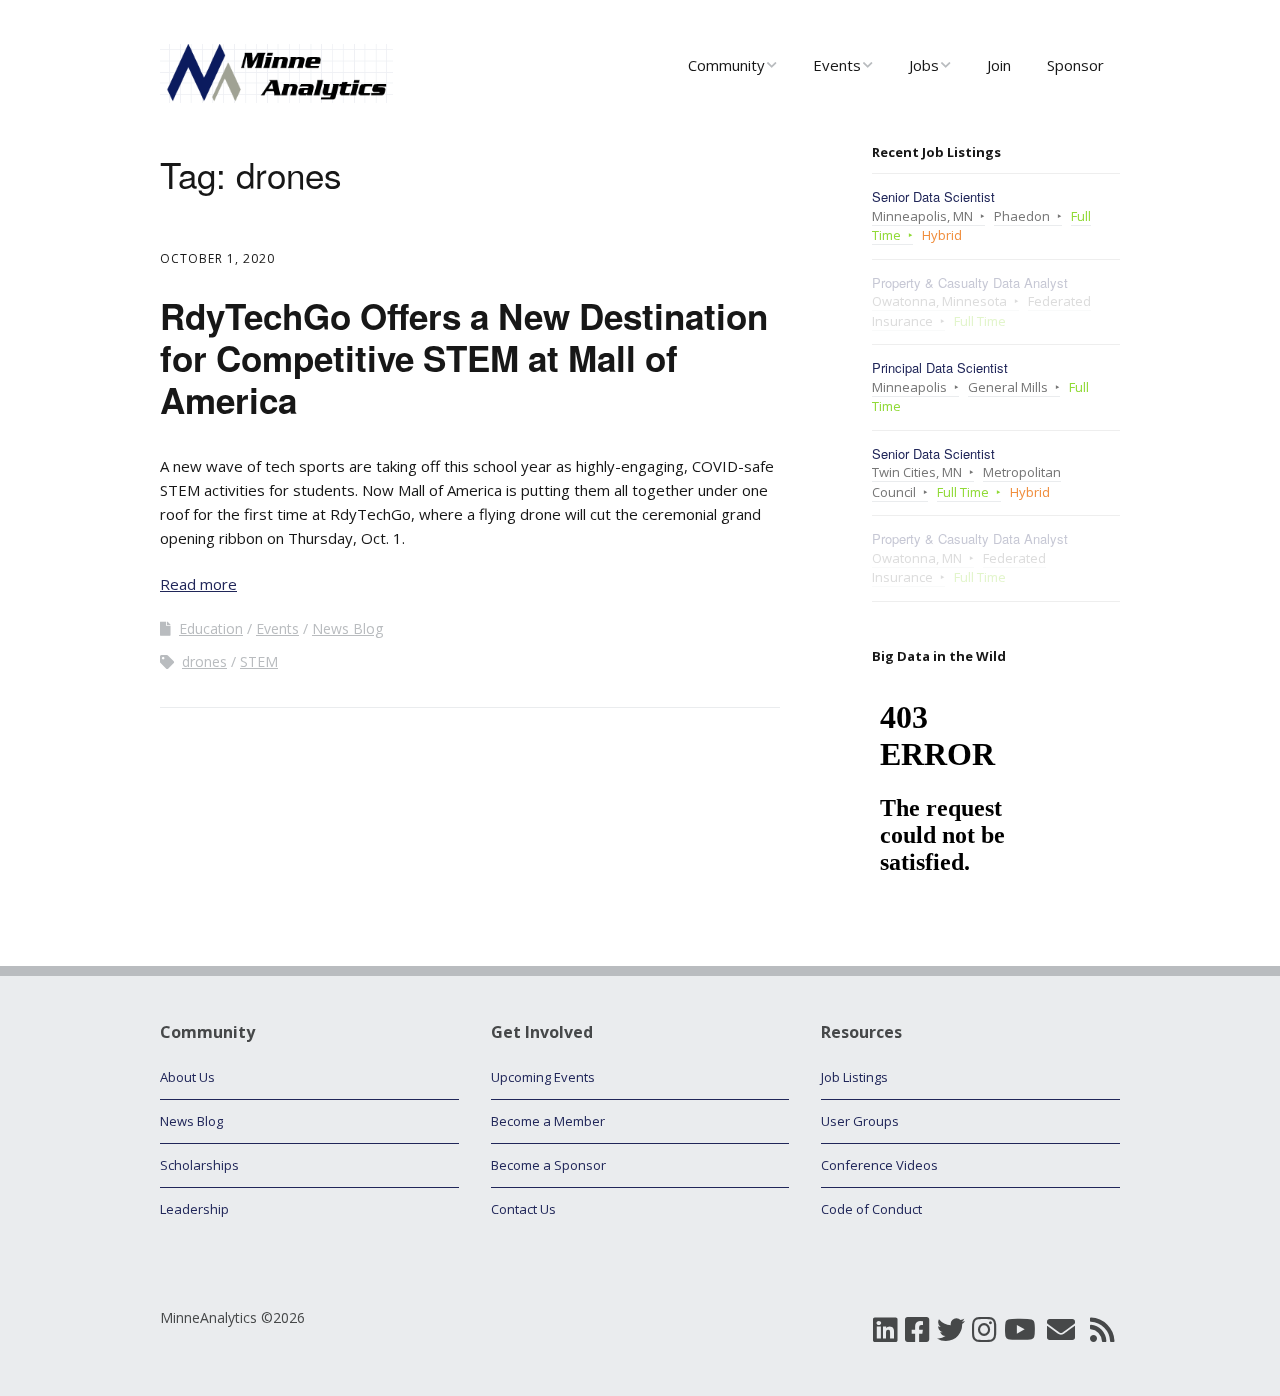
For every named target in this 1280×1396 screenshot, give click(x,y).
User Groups (860, 1121)
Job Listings (854, 1077)
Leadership (194, 1209)
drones (204, 661)
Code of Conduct (871, 1209)
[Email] (1060, 1329)
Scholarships (199, 1165)
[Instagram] (984, 1329)
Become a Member (548, 1121)
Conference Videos (879, 1165)
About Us (187, 1077)
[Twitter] (951, 1329)
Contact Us (523, 1209)
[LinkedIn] (885, 1329)
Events (837, 65)
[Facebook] (917, 1329)
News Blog (347, 628)
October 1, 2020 (217, 258)
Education (211, 628)
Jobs (924, 65)
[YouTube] (1020, 1329)
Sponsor (1075, 65)
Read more (198, 584)
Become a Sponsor (548, 1165)
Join (999, 65)
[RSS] (1102, 1329)
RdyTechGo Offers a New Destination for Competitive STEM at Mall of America (464, 358)
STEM (259, 661)
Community (726, 65)
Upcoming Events (543, 1077)
